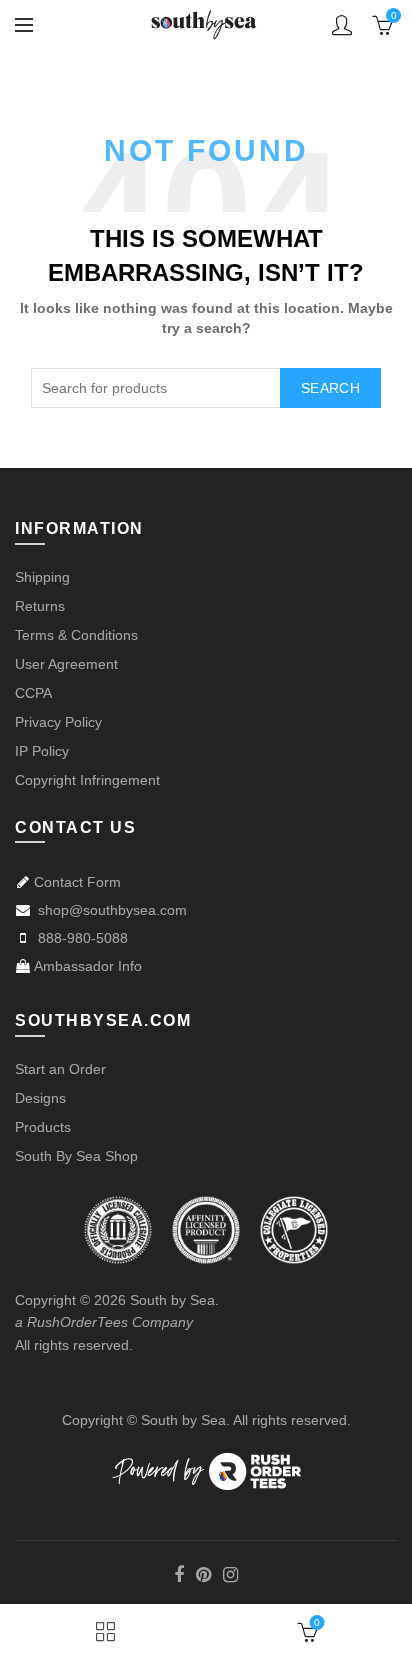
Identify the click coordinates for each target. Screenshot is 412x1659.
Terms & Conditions (76, 635)
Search (330, 388)
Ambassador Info (88, 966)
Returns (40, 606)
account (342, 25)
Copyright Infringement (87, 780)
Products (43, 1127)
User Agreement (66, 664)
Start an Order (60, 1069)
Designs (40, 1098)
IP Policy (42, 751)
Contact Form (77, 882)
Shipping (42, 577)
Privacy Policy (58, 722)
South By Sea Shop (76, 1156)
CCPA (33, 693)
